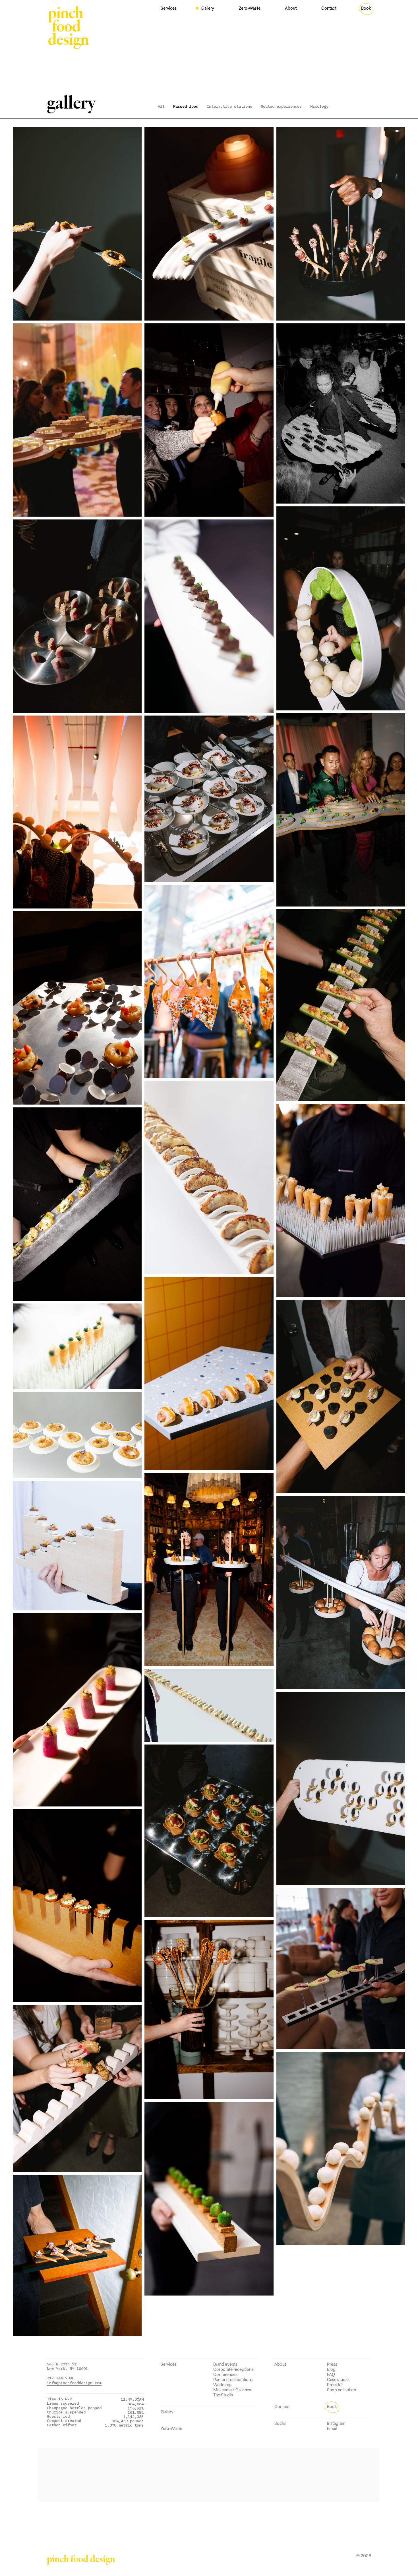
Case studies (339, 2379)
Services (169, 8)
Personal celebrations (233, 2379)
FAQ (331, 2374)
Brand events (225, 2364)
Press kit (335, 2385)
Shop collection (342, 2390)
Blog (331, 2369)
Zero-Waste (250, 8)
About (291, 8)
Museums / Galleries (232, 2390)
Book (366, 8)
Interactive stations (229, 106)
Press (332, 2364)
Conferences (225, 2374)
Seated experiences (281, 106)
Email (332, 2428)
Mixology (319, 106)
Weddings (223, 2385)
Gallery (208, 8)
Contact (329, 8)
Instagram (336, 2423)
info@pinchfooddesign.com (74, 2383)
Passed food (186, 106)
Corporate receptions (233, 2369)
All (161, 106)
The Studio (223, 2395)
